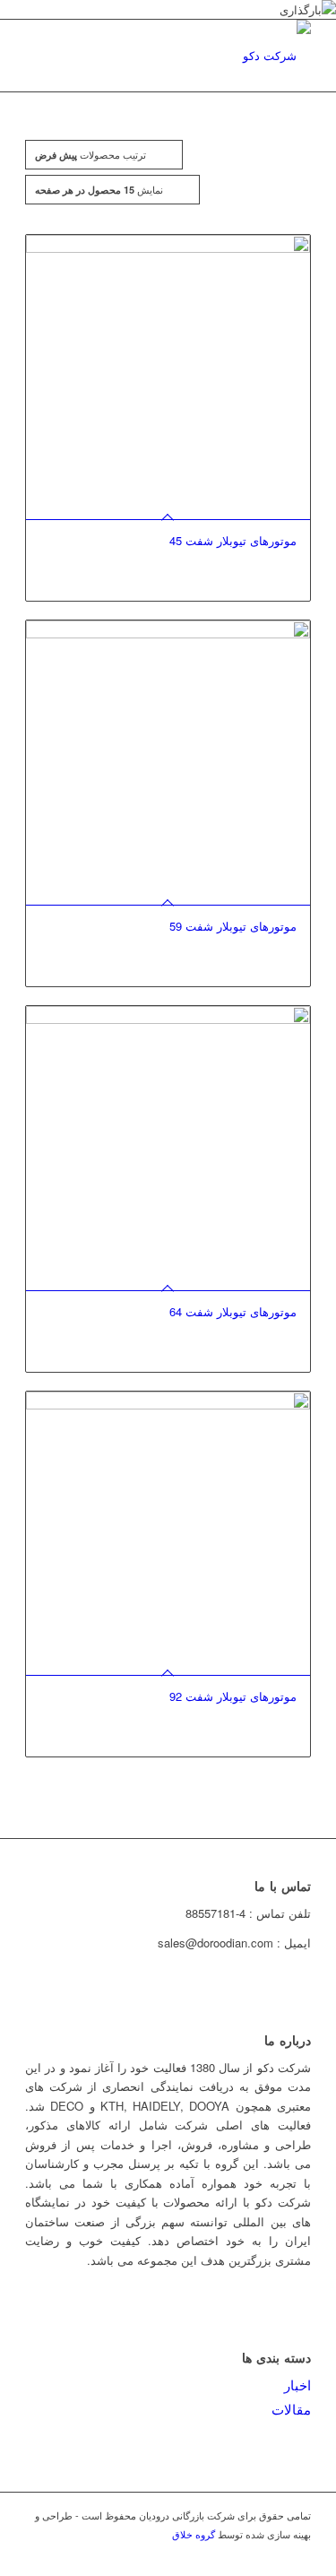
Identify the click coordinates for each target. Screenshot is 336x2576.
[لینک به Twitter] (217, 2554)
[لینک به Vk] (297, 2554)
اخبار (297, 2385)
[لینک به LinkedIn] (271, 2554)
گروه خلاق (194, 2534)
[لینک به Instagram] (244, 2554)
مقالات (291, 2409)
